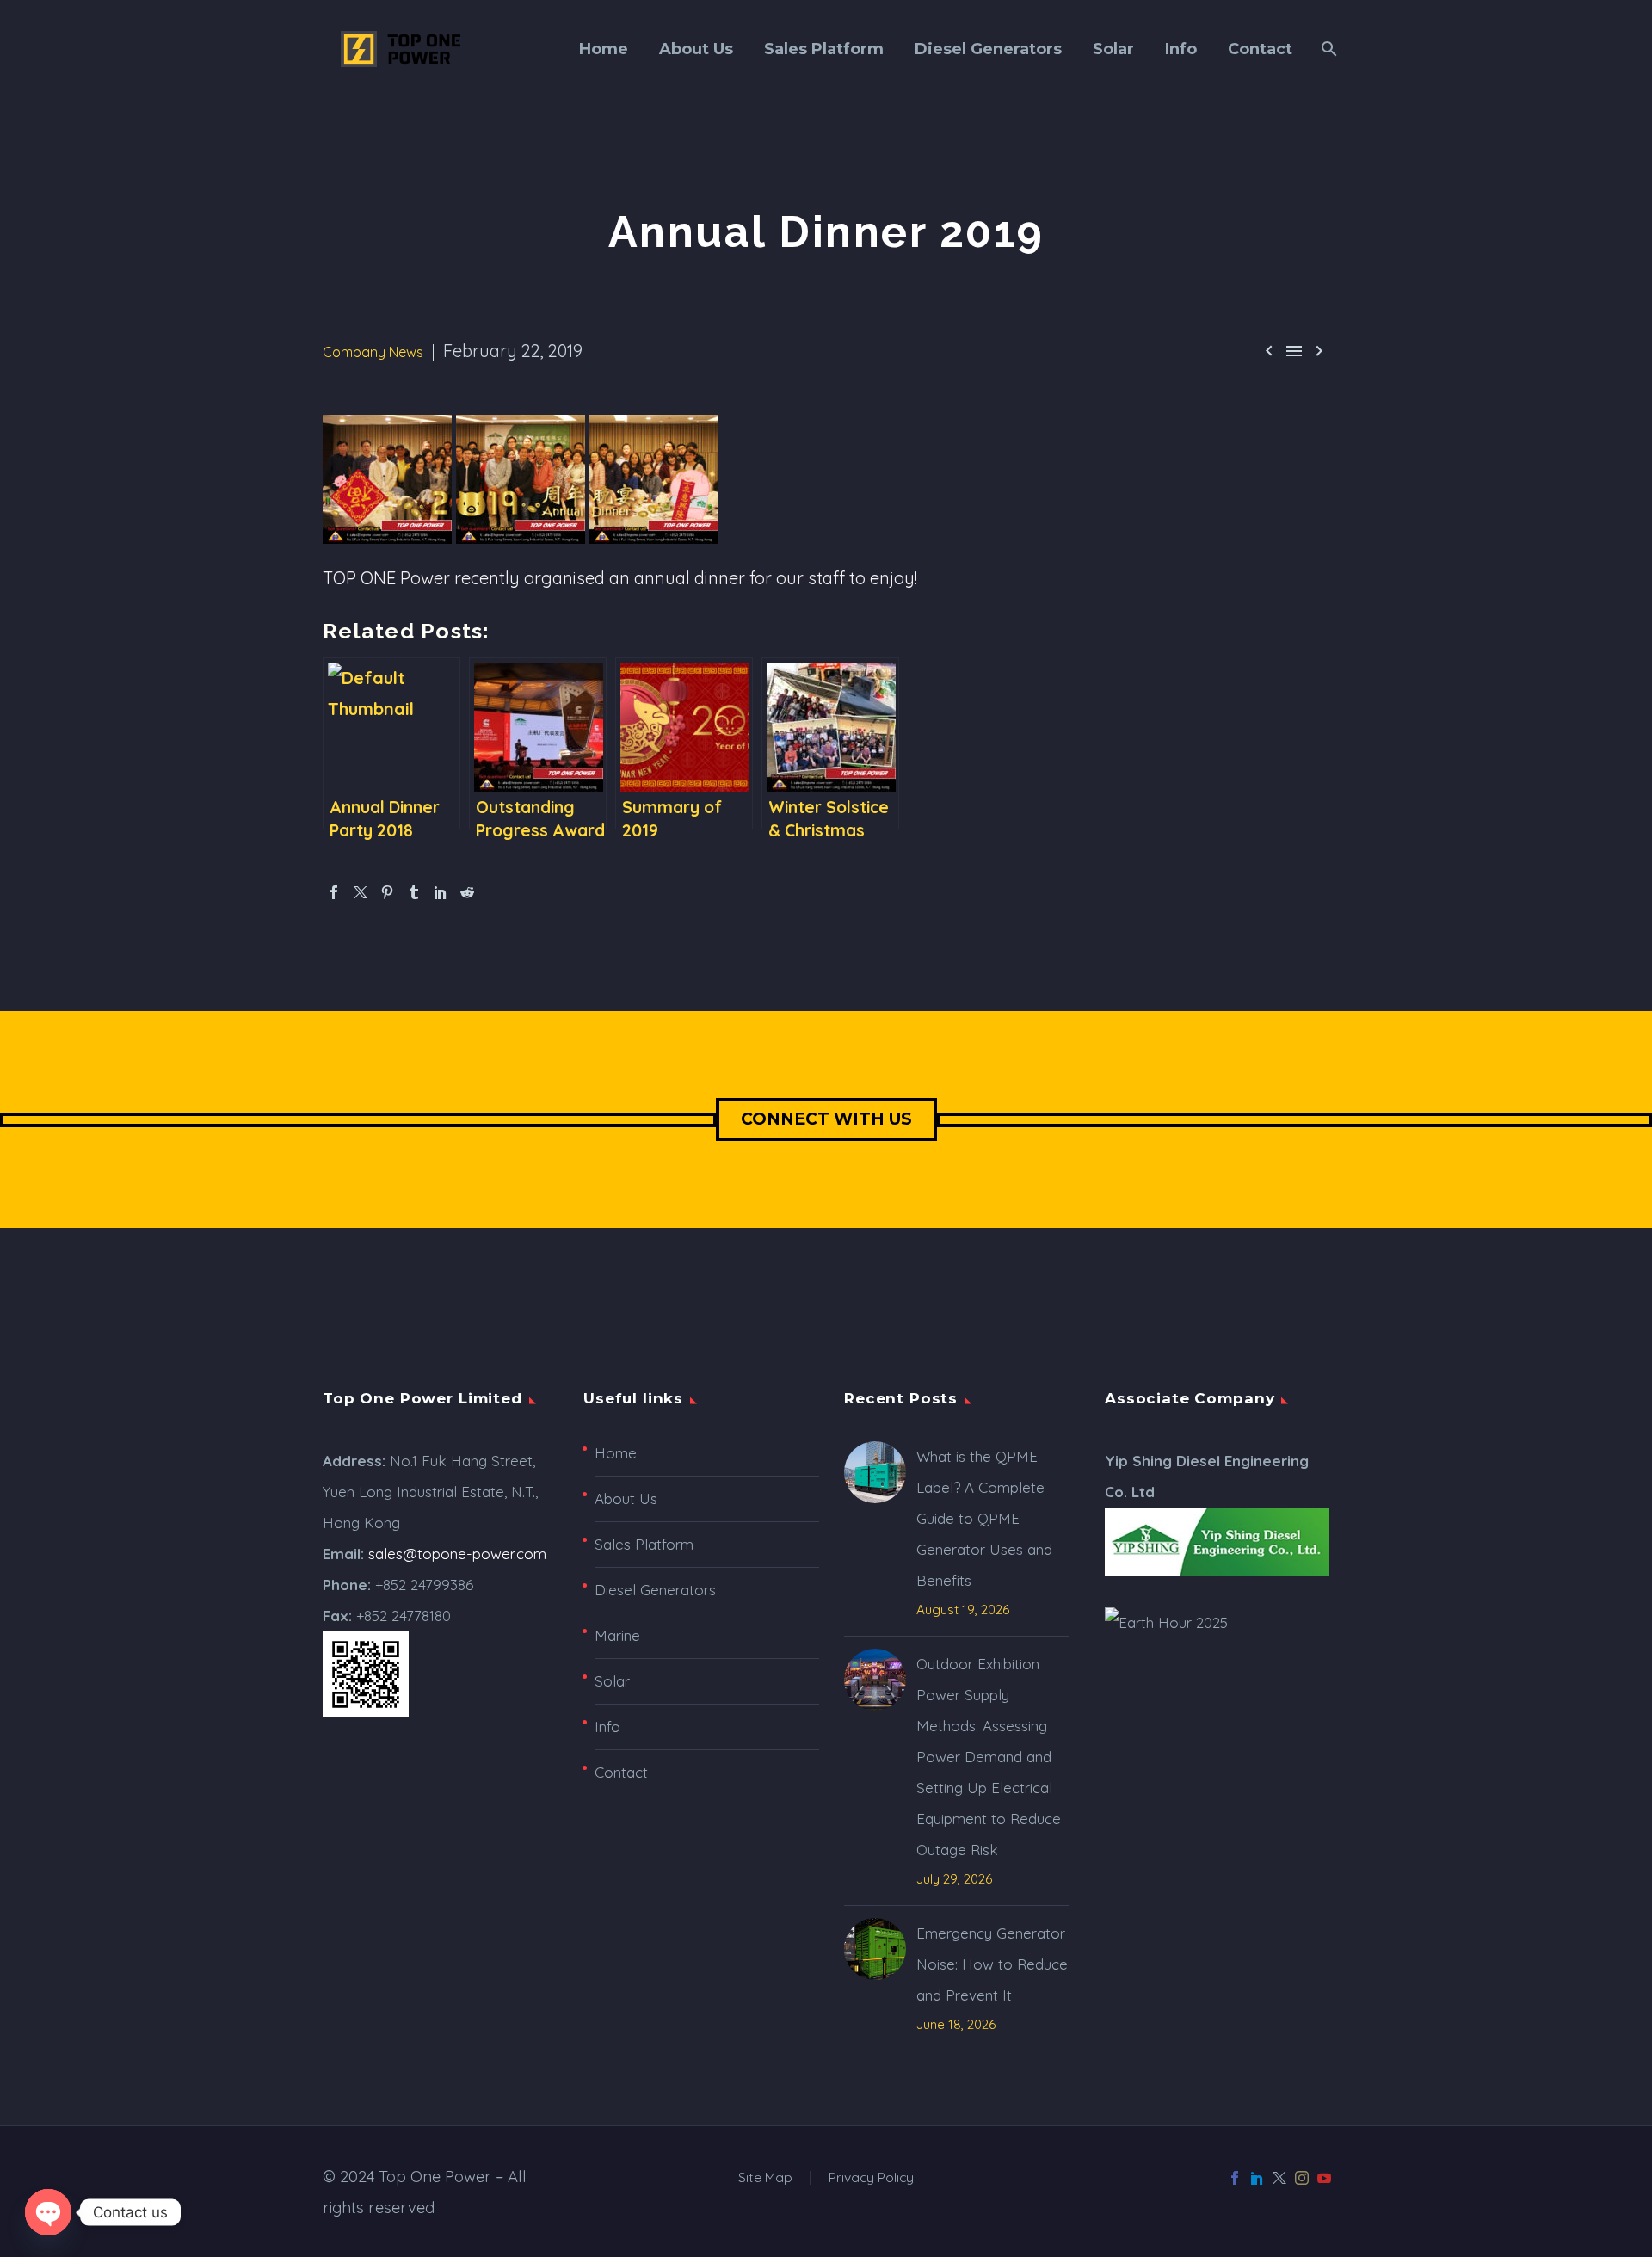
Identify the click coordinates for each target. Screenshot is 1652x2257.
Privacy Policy (871, 2178)
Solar (1113, 49)
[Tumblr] (414, 892)
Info (1181, 49)
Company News (373, 352)
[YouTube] (1324, 2178)
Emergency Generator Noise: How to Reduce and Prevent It (992, 1964)
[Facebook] (334, 892)
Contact (1260, 49)
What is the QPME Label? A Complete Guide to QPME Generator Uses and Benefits (984, 1518)
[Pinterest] (387, 892)
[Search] (1327, 49)
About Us (696, 49)
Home (604, 49)
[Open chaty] (48, 2212)
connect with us (826, 1119)
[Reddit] (467, 892)
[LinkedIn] (441, 892)
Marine (617, 1635)
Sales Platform (824, 49)
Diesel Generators (988, 49)
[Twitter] (361, 892)
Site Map (765, 2178)
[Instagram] (1302, 2178)
